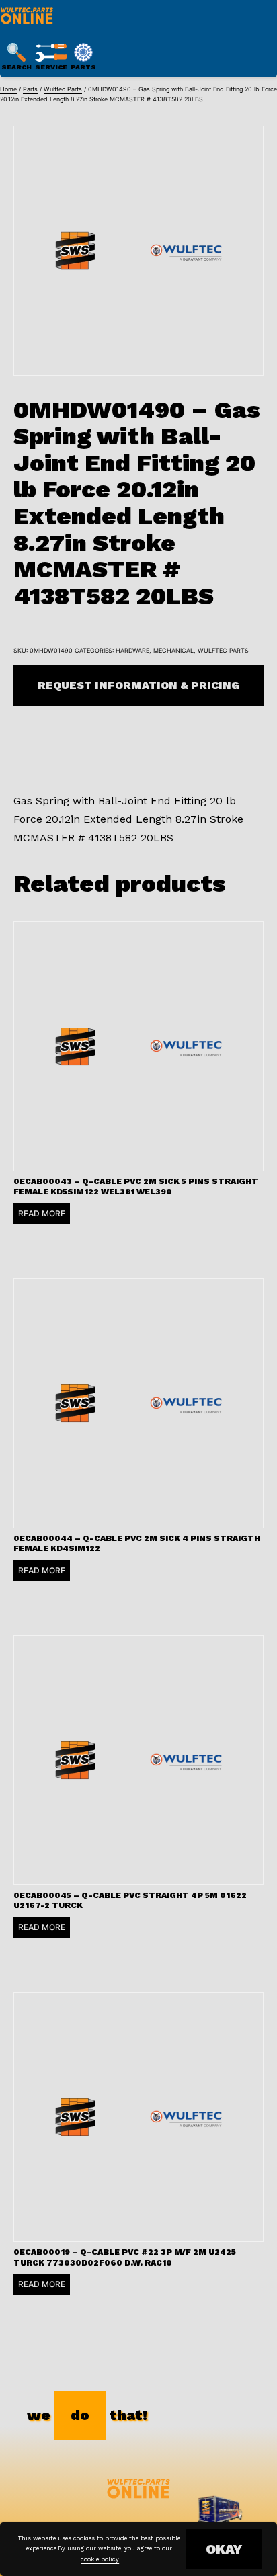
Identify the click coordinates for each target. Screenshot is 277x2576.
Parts (30, 89)
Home (8, 89)
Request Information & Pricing (138, 685)
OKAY (224, 2549)
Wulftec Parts (63, 89)
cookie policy (100, 2559)
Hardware (132, 650)
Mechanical (173, 650)
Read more (42, 1213)
